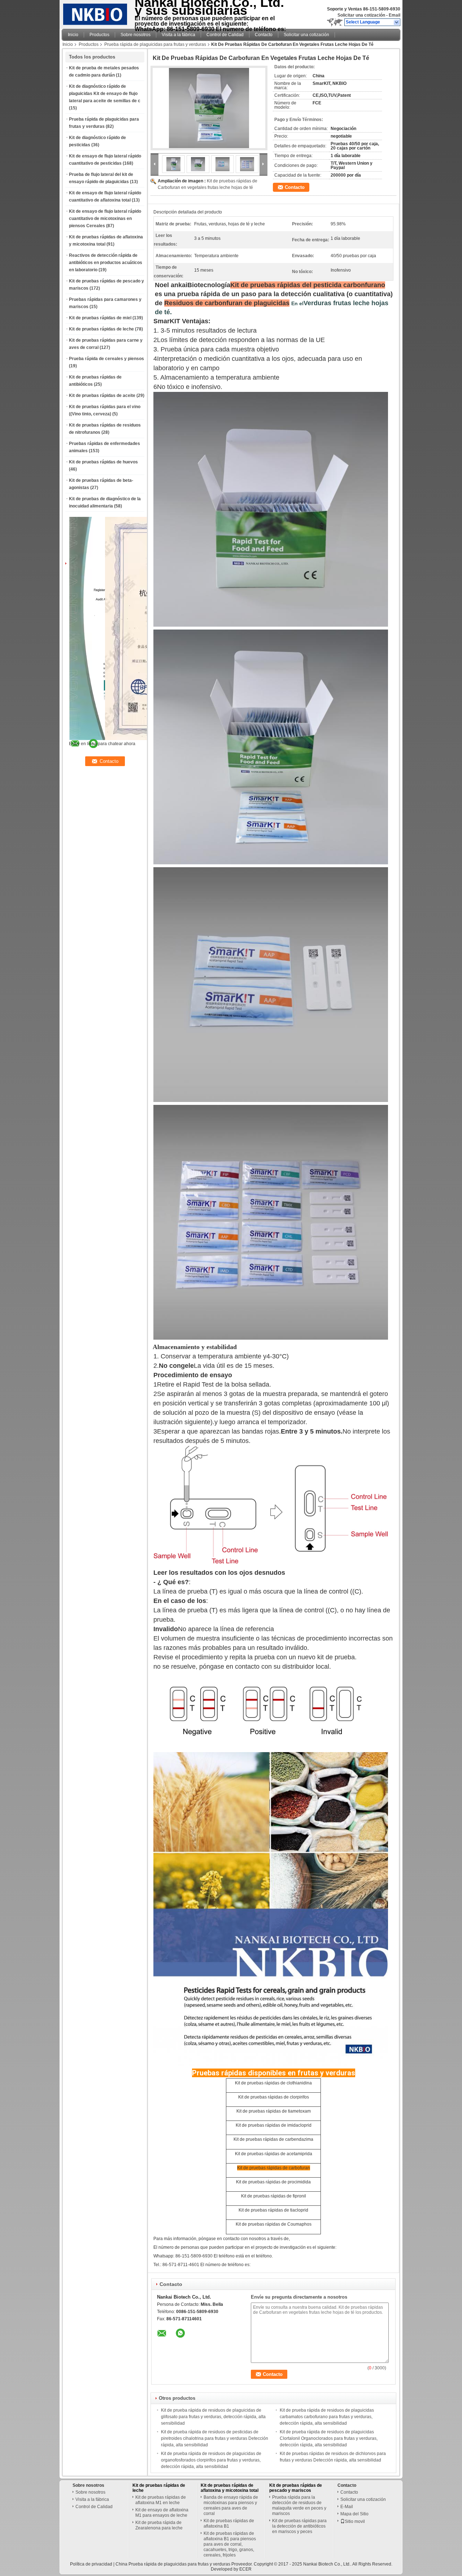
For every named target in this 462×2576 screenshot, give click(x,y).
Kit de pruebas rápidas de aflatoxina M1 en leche (161, 2500)
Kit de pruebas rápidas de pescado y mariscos (296, 2488)
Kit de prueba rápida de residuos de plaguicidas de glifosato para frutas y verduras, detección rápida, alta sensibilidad (213, 2417)
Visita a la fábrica (178, 35)
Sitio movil (355, 2521)
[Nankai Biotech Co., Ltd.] (397, 22)
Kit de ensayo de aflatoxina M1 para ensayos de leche (162, 2513)
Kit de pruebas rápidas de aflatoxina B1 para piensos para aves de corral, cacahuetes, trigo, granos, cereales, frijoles (230, 2544)
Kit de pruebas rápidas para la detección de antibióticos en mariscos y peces (299, 2526)
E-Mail (347, 2507)
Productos (99, 35)
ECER (245, 2569)
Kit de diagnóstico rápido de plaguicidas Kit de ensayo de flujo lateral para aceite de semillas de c (105, 94)
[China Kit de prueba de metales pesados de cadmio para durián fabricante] (96, 13)
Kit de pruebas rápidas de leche (101, 329)
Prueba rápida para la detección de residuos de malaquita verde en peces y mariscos (299, 2505)
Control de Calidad (225, 35)
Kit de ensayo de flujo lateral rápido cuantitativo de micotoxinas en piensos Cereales (105, 219)
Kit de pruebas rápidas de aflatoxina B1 (229, 2523)
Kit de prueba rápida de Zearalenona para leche (159, 2525)
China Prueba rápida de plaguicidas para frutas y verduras (173, 2564)
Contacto (264, 35)
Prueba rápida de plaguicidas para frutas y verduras (155, 44)
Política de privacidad (91, 2564)
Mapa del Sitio (354, 2514)
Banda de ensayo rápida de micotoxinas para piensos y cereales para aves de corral (231, 2505)
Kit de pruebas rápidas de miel (100, 318)
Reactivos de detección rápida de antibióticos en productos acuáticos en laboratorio (106, 263)
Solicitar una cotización (361, 15)
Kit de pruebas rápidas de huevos (103, 462)
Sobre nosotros (136, 35)
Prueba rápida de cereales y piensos (106, 359)
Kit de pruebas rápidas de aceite (102, 396)
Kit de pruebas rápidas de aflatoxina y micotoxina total (230, 2488)
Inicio (73, 35)
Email (395, 15)
